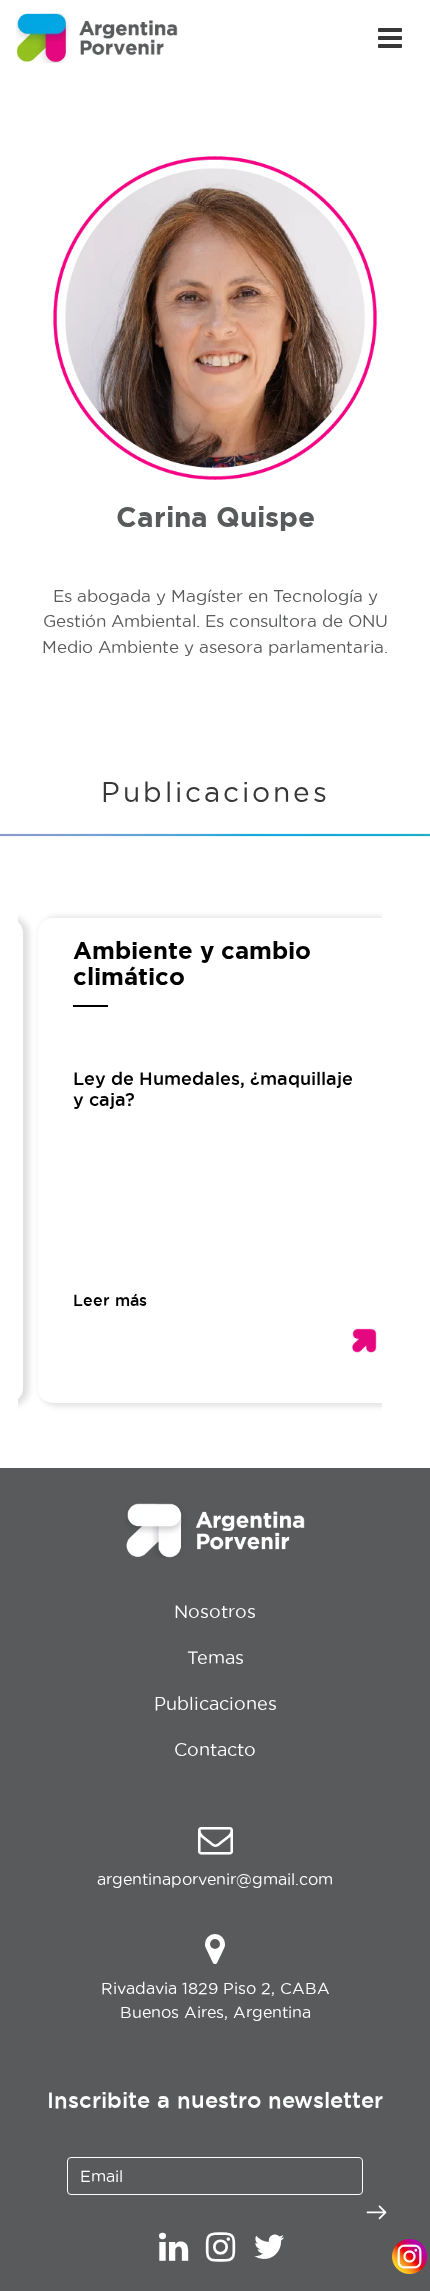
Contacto (215, 1749)
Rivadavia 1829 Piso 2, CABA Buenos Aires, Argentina (215, 2000)
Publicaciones (215, 1703)
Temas (215, 1657)
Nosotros (215, 1611)
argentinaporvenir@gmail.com (215, 1879)
